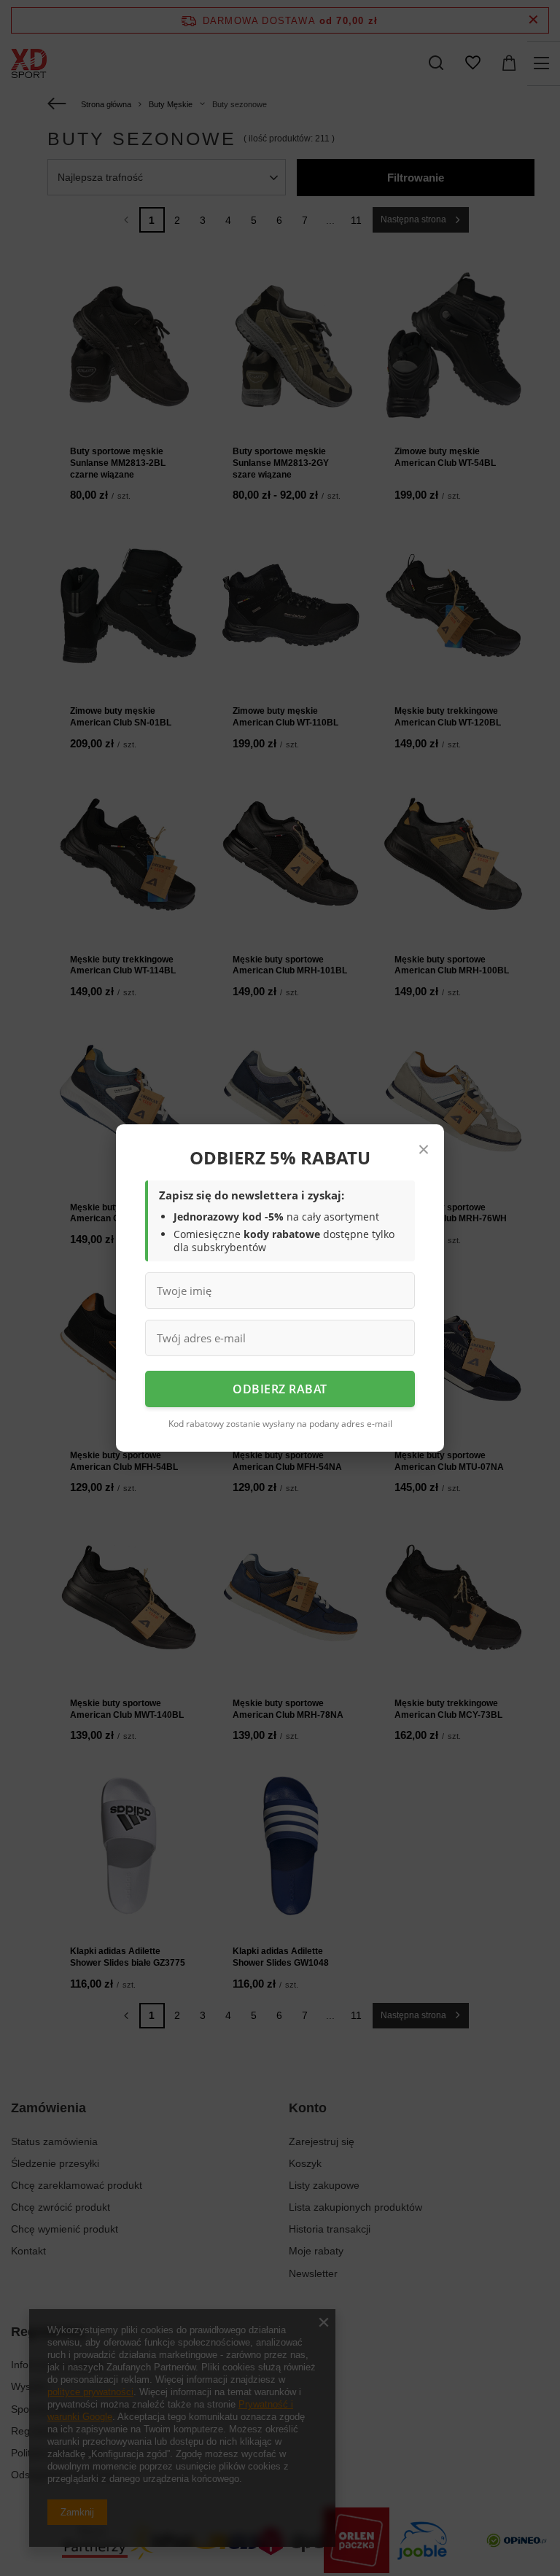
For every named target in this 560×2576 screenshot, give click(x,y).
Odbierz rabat (280, 1389)
